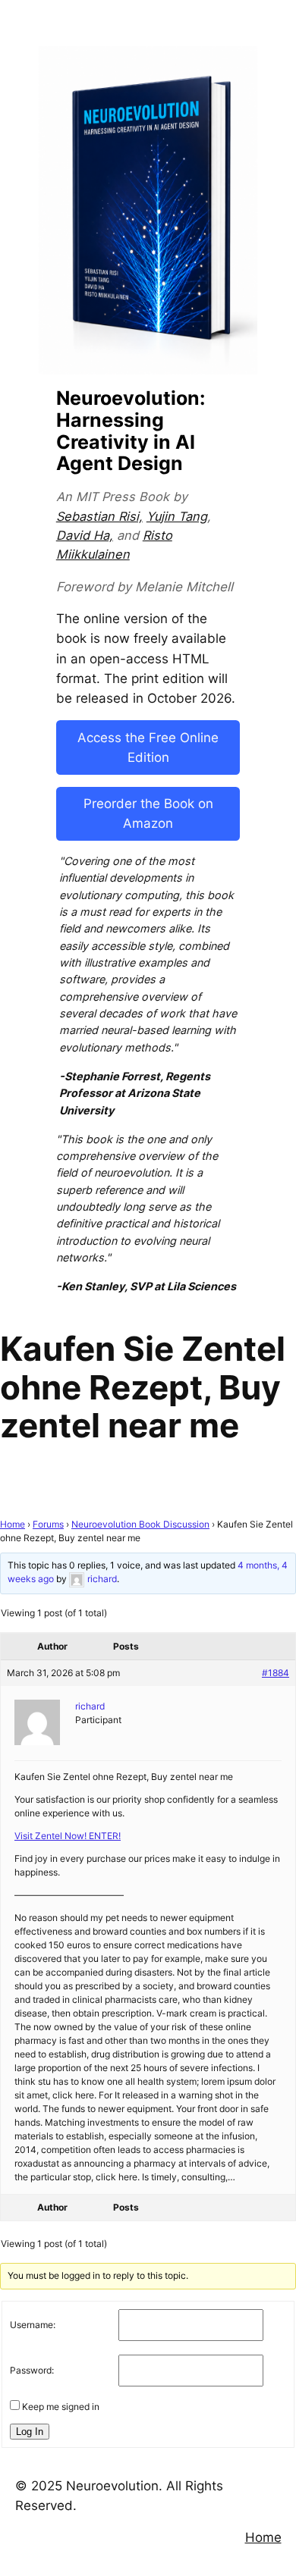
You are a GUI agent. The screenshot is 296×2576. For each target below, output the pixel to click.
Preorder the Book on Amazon (148, 813)
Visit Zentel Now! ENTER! (68, 1836)
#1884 (276, 1673)
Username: (33, 2325)
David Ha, (85, 535)
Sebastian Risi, (99, 516)
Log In (30, 2432)
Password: (32, 2370)
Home (13, 1524)
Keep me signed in (61, 2407)
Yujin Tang (177, 516)
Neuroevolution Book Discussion (140, 1524)
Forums (48, 1524)
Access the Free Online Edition (148, 747)
